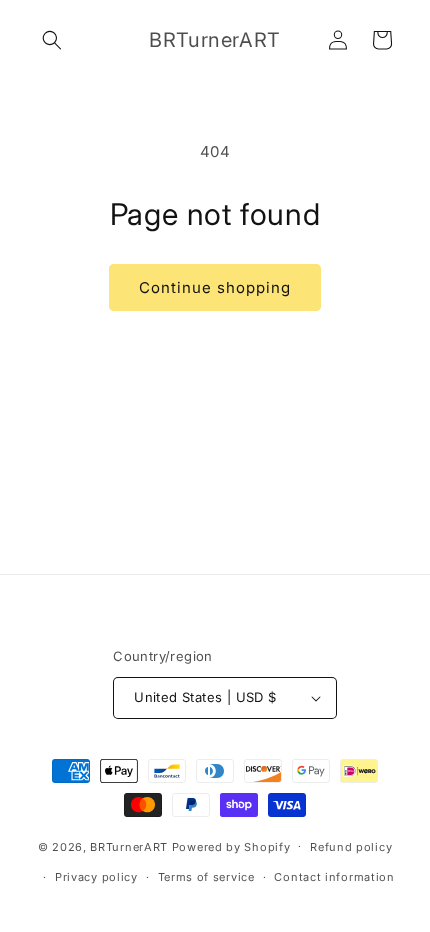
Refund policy (351, 847)
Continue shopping (215, 287)
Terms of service (206, 877)
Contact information (334, 877)
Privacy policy (96, 877)
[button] (52, 40)
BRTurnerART (129, 846)
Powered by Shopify (231, 846)
